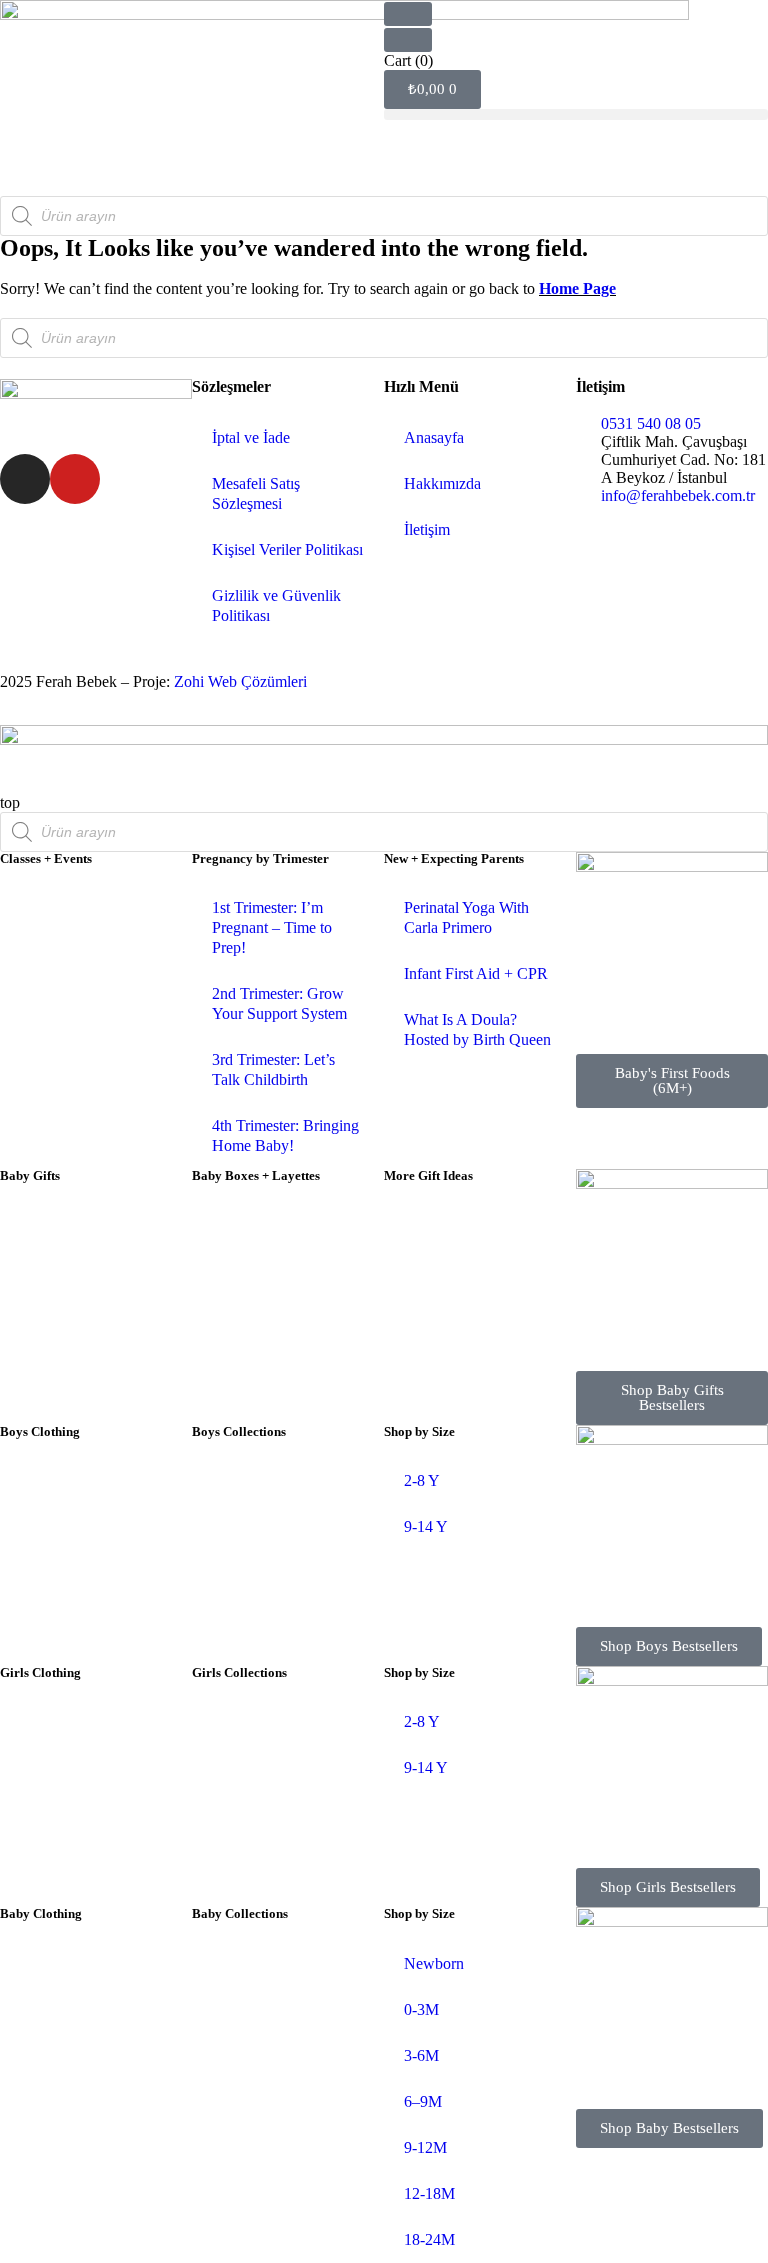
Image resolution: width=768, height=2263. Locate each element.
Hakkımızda (442, 483)
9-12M (425, 2147)
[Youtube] (75, 479)
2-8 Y (422, 1480)
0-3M (421, 2009)
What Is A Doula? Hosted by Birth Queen (477, 1029)
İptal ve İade (251, 437)
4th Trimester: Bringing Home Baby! (285, 1135)
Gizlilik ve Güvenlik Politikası (276, 605)
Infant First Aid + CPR (476, 973)
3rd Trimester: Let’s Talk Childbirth (273, 1069)
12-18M (429, 2193)
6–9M (423, 2101)
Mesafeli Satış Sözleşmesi (256, 493)
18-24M (429, 2239)
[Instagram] (25, 479)
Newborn (434, 1963)
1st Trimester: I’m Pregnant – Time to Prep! (272, 927)
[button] (576, 114)
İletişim (427, 529)
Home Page (577, 288)
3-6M (421, 2055)
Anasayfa (434, 437)
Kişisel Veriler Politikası (287, 549)
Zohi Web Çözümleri (240, 681)
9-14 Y (426, 1526)
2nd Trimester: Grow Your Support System (279, 1003)
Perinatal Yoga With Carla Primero (466, 917)
